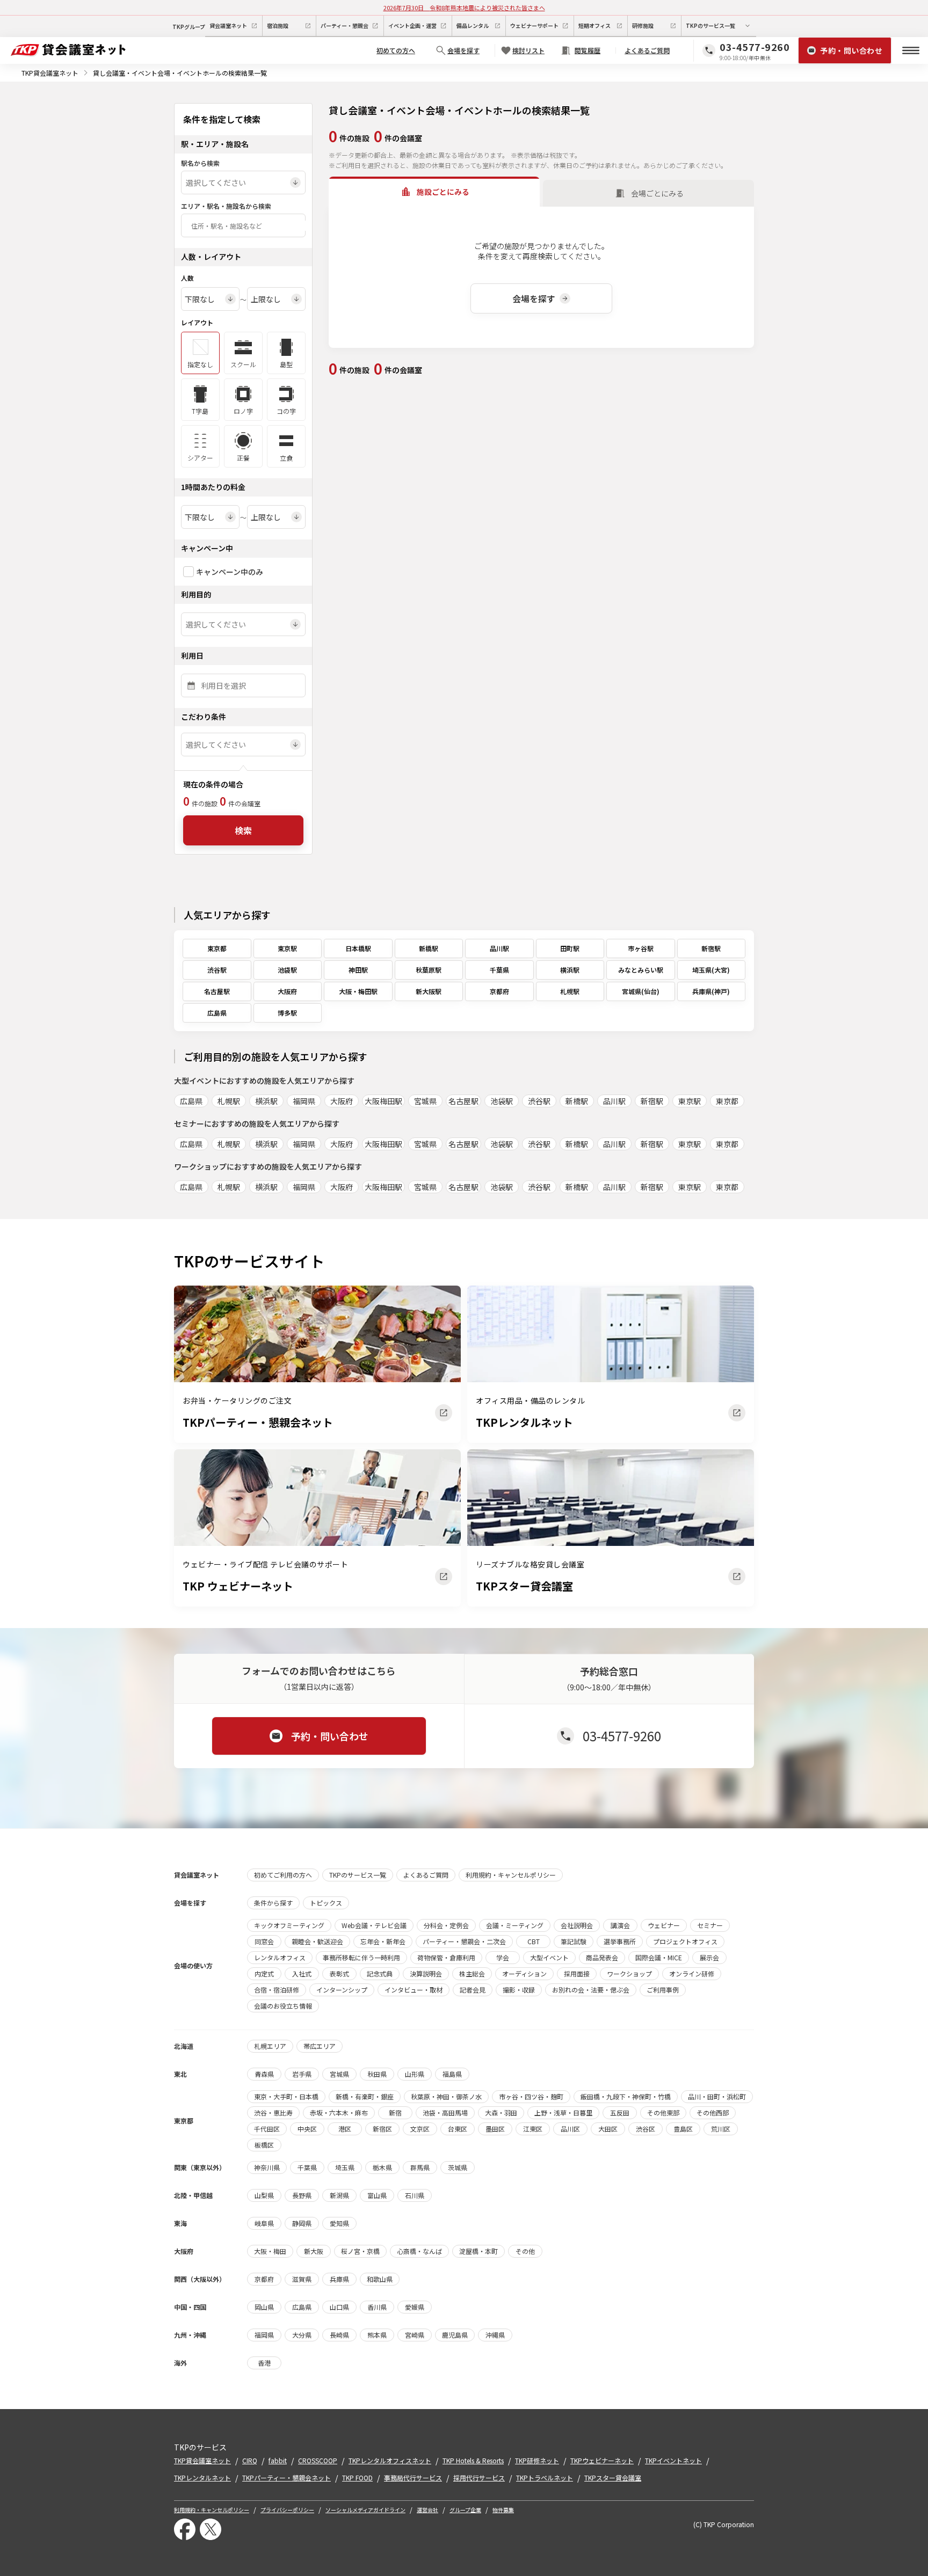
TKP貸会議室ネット (50, 73)
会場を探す (534, 298)
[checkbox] (189, 572)
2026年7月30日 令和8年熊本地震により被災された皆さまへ (464, 8)
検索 (243, 830)
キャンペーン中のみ (230, 572)
